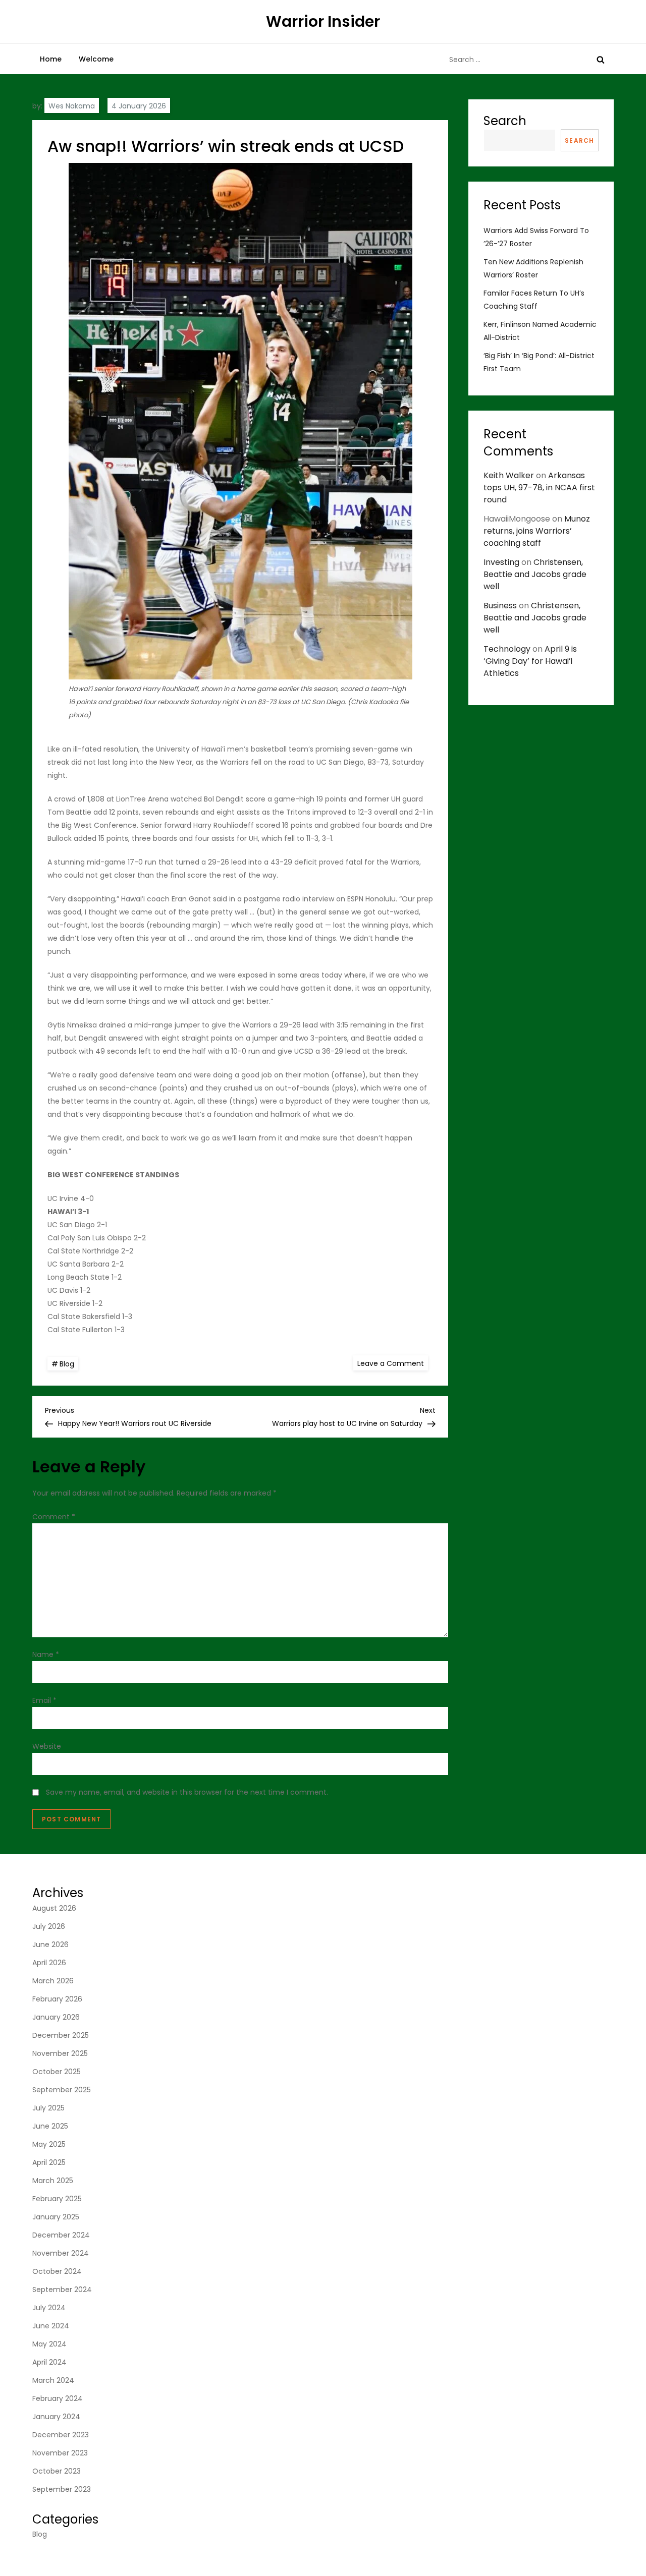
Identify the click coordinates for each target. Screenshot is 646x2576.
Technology (507, 649)
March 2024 (53, 2380)
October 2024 (57, 2271)
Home (51, 59)
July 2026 (49, 1926)
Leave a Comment (393, 1363)
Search (505, 121)
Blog (67, 1364)
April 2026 (49, 1963)
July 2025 (48, 2108)
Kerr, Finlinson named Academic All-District (540, 331)
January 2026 (56, 2017)
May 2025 (49, 2144)
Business (500, 606)
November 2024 (61, 2253)
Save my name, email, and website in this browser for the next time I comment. (187, 1792)
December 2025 (61, 2035)
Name (46, 1654)
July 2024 (49, 2308)
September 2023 (62, 2489)
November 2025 (60, 2053)
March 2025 (53, 2181)
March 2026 (53, 1981)
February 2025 (57, 2199)
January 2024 (56, 2417)
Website (47, 1746)
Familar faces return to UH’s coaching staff (534, 300)
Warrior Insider (323, 21)
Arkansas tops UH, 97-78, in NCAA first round (539, 488)
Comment (54, 1517)
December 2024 (61, 2235)
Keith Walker (509, 475)
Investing (501, 562)
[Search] (601, 60)
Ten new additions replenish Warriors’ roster (533, 268)
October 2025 (57, 2072)
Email (44, 1700)
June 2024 (51, 2326)
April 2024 (49, 2362)
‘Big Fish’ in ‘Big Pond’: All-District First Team (539, 362)
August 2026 (54, 1908)
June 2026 (50, 1944)
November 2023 (60, 2453)
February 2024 (58, 2398)
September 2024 (62, 2289)
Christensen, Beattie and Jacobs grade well (535, 574)
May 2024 (49, 2344)
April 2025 (49, 2162)
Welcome (96, 59)
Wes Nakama (72, 106)
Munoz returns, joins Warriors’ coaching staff (537, 531)
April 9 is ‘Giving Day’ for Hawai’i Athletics (530, 661)
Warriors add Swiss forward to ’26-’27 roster (536, 237)
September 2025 (62, 2090)
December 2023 (61, 2435)
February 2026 (57, 1999)
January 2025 (56, 2217)
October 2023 (57, 2471)
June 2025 (50, 2126)
